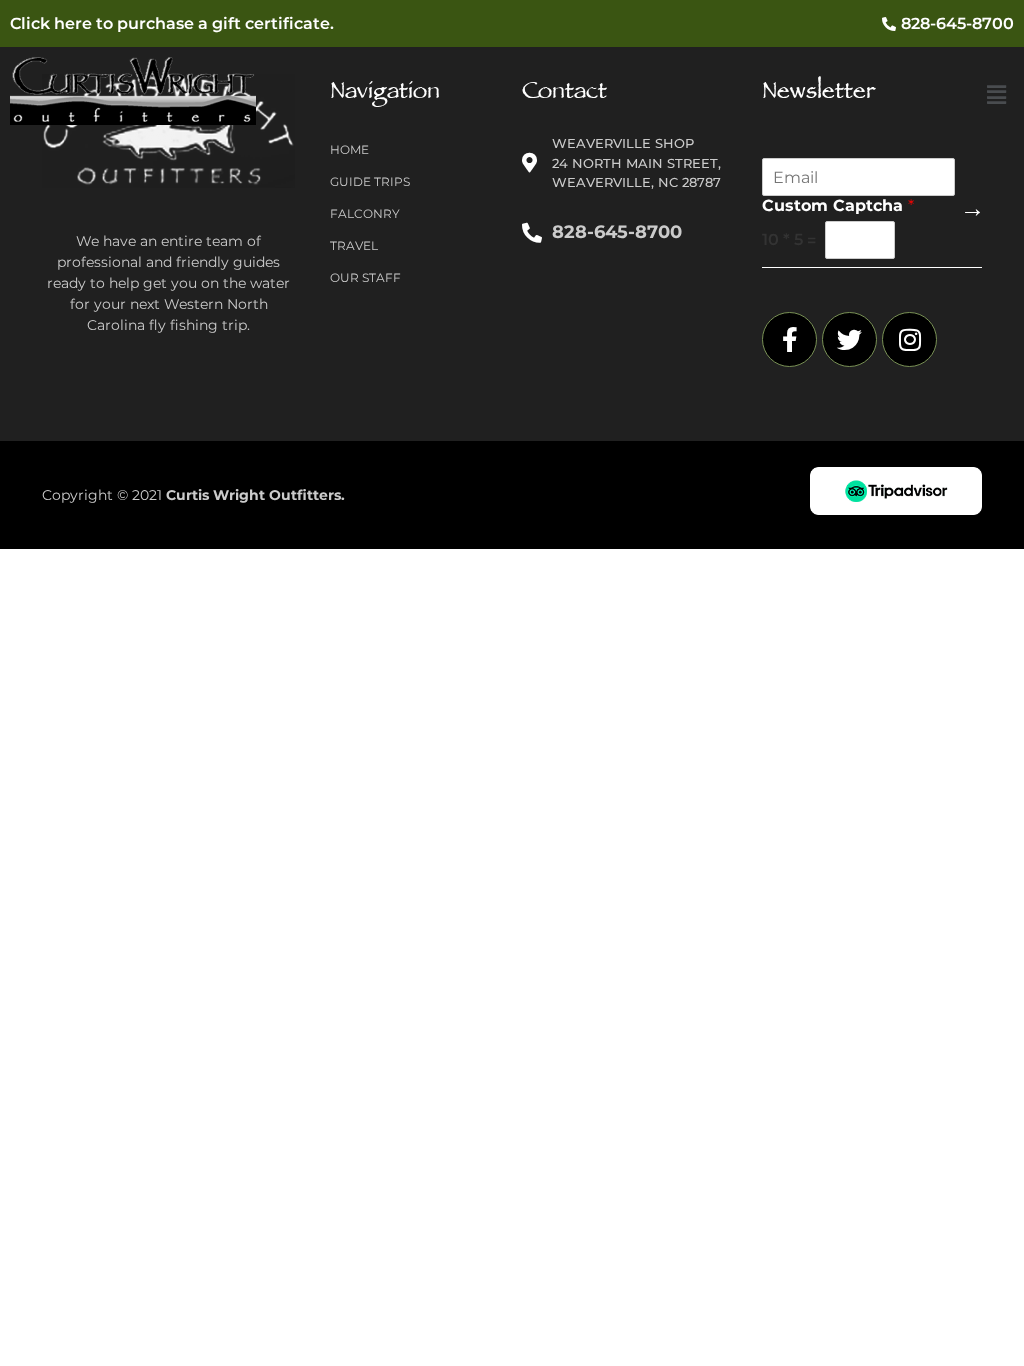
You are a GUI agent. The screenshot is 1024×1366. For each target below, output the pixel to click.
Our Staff (365, 277)
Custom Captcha (838, 205)
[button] (997, 95)
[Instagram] (909, 339)
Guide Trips (370, 181)
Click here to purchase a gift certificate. (172, 23)
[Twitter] (849, 339)
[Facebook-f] (789, 339)
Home (349, 149)
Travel (354, 245)
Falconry (365, 213)
